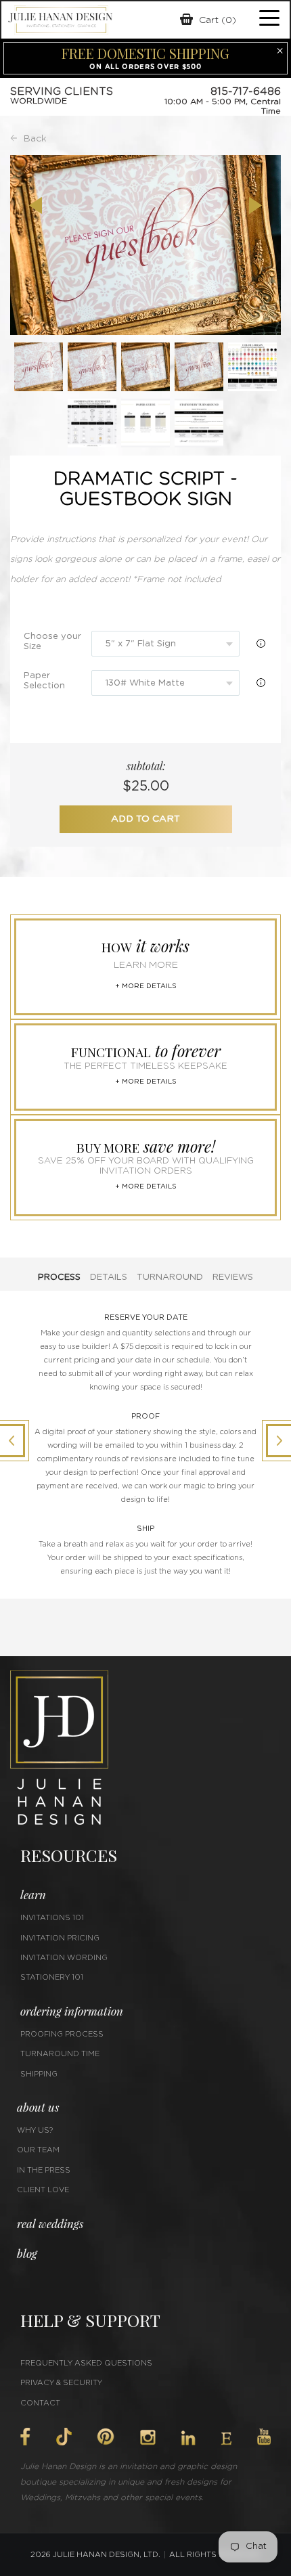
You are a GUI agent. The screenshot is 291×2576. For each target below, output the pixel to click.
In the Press (44, 2170)
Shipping (39, 2074)
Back (35, 139)
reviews (233, 1278)
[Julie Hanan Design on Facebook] (25, 2437)
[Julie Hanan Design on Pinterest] (106, 2437)
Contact (40, 2403)
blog (27, 2253)
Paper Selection (44, 681)
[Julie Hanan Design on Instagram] (148, 2437)
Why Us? (35, 2130)
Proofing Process (62, 2034)
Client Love (43, 2190)
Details (109, 1278)
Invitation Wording (64, 1958)
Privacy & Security (61, 2383)
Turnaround (170, 1278)
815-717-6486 (246, 91)
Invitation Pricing (60, 1938)
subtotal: (146, 766)
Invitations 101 (52, 1918)
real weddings (50, 2223)
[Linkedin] (188, 2438)
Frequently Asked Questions (86, 2363)
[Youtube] (264, 2437)
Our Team (38, 2150)
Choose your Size (52, 642)
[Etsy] (226, 2439)
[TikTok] (64, 2437)
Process (59, 1278)
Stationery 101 (52, 1977)
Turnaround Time (60, 2054)
